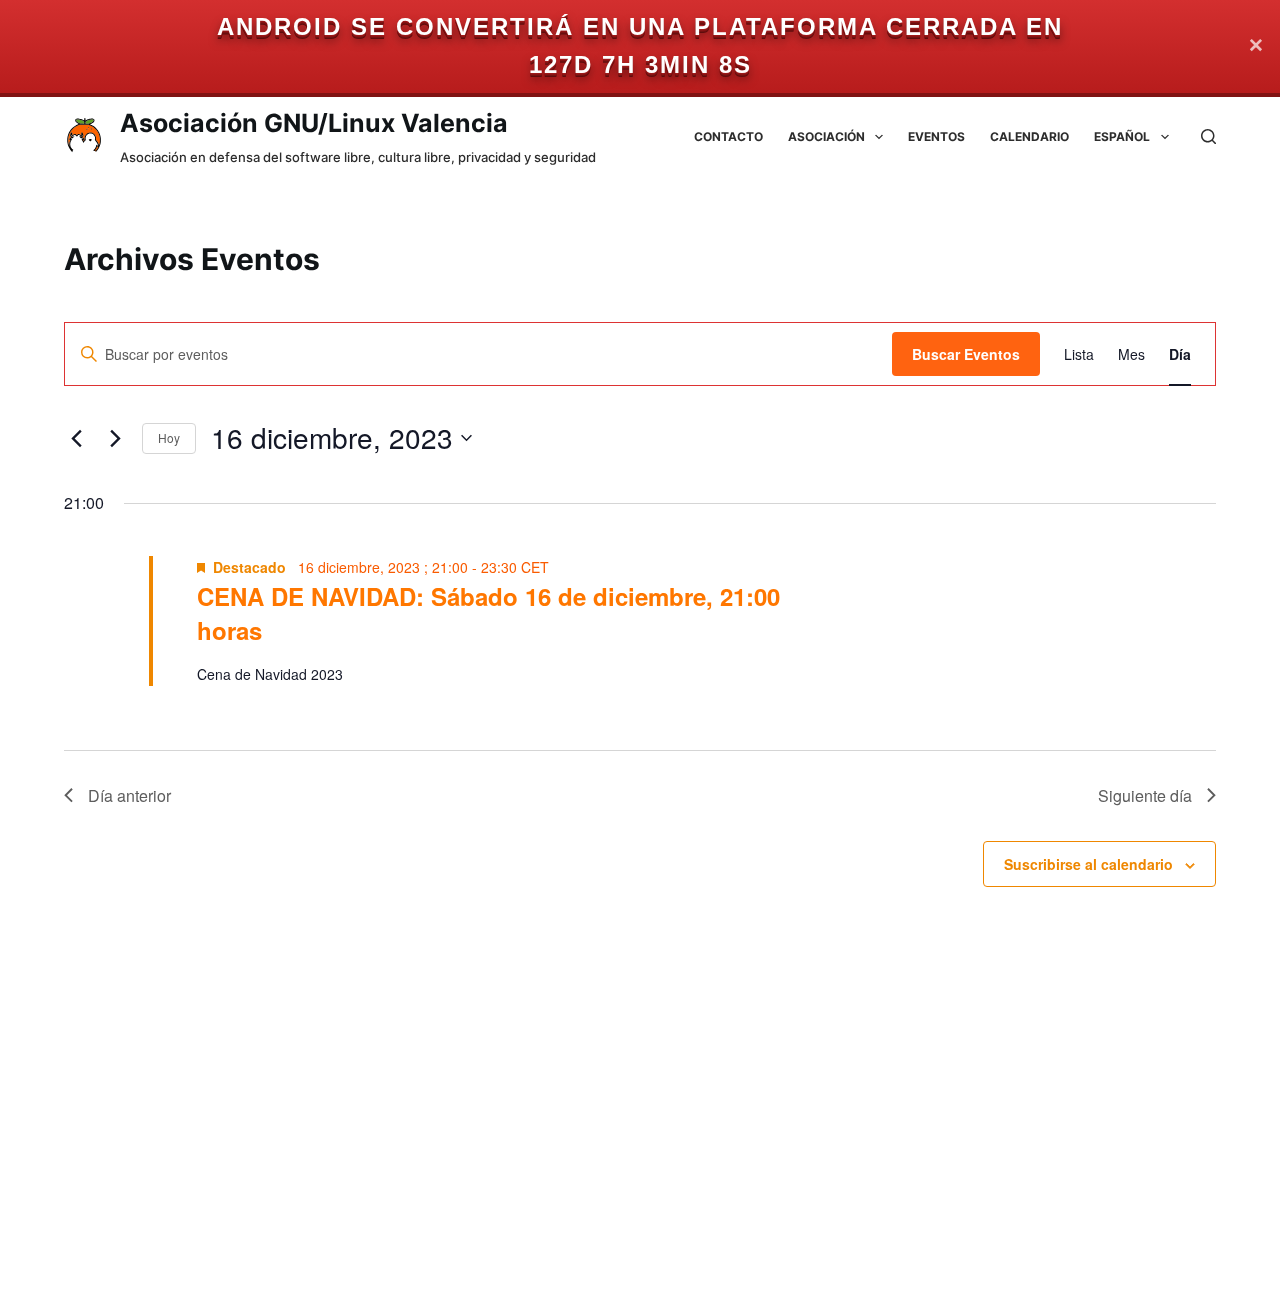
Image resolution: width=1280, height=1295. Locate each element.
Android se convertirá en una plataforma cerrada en (640, 26)
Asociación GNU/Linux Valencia (314, 123)
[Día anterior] (76, 438)
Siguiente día (1145, 795)
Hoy (169, 437)
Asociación (826, 136)
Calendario (1029, 136)
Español (1122, 136)
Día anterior (129, 795)
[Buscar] (1208, 136)
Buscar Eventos (966, 354)
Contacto (728, 136)
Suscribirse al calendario (1088, 864)
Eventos (936, 136)
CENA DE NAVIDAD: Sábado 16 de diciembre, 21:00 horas (488, 613)
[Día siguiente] (115, 438)
